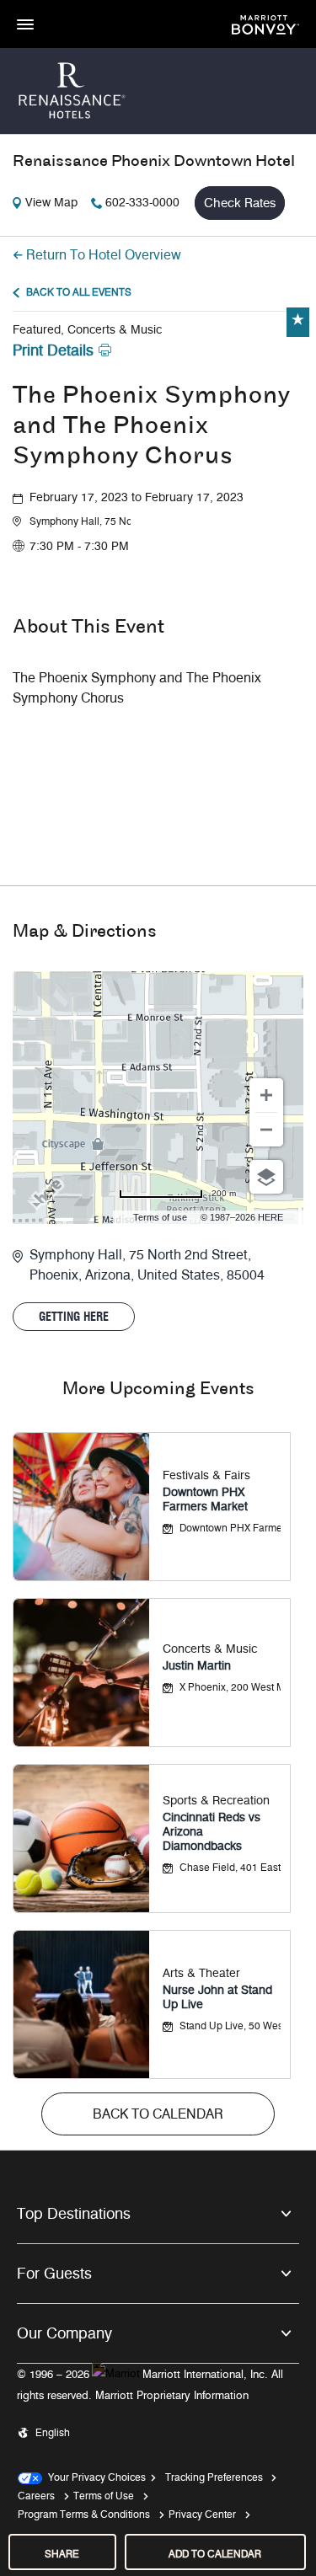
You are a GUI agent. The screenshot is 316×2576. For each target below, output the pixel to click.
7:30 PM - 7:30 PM (79, 546)
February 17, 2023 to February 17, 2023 (137, 497)
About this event (88, 628)
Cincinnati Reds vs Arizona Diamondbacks (212, 1832)
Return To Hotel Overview (104, 255)
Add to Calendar (215, 2554)
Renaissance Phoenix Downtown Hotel (154, 162)
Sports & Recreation (216, 1801)
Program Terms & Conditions (84, 2514)
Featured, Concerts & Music (87, 330)
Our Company (64, 2333)
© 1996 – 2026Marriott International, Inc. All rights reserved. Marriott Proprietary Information (150, 2385)
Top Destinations (74, 2214)
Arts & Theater (201, 1973)
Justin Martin (197, 1666)
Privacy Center (202, 2514)
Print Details (53, 350)
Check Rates (240, 203)
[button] (80, 521)
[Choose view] (266, 1177)
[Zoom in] (266, 1095)
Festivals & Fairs (206, 1475)
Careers (36, 2496)
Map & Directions (85, 932)
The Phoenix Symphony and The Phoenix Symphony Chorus (152, 427)
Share (62, 2554)
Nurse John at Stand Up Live (217, 1997)
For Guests (54, 2274)
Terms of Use (104, 2496)
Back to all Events (79, 292)
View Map (51, 203)
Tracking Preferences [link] (214, 2477)
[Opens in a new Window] (265, 23)
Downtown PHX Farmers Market (205, 1499)
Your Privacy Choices (94, 2477)
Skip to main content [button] (55, 8)
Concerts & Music (210, 1649)
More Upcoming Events (158, 1390)
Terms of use (160, 1217)
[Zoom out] (266, 1130)
